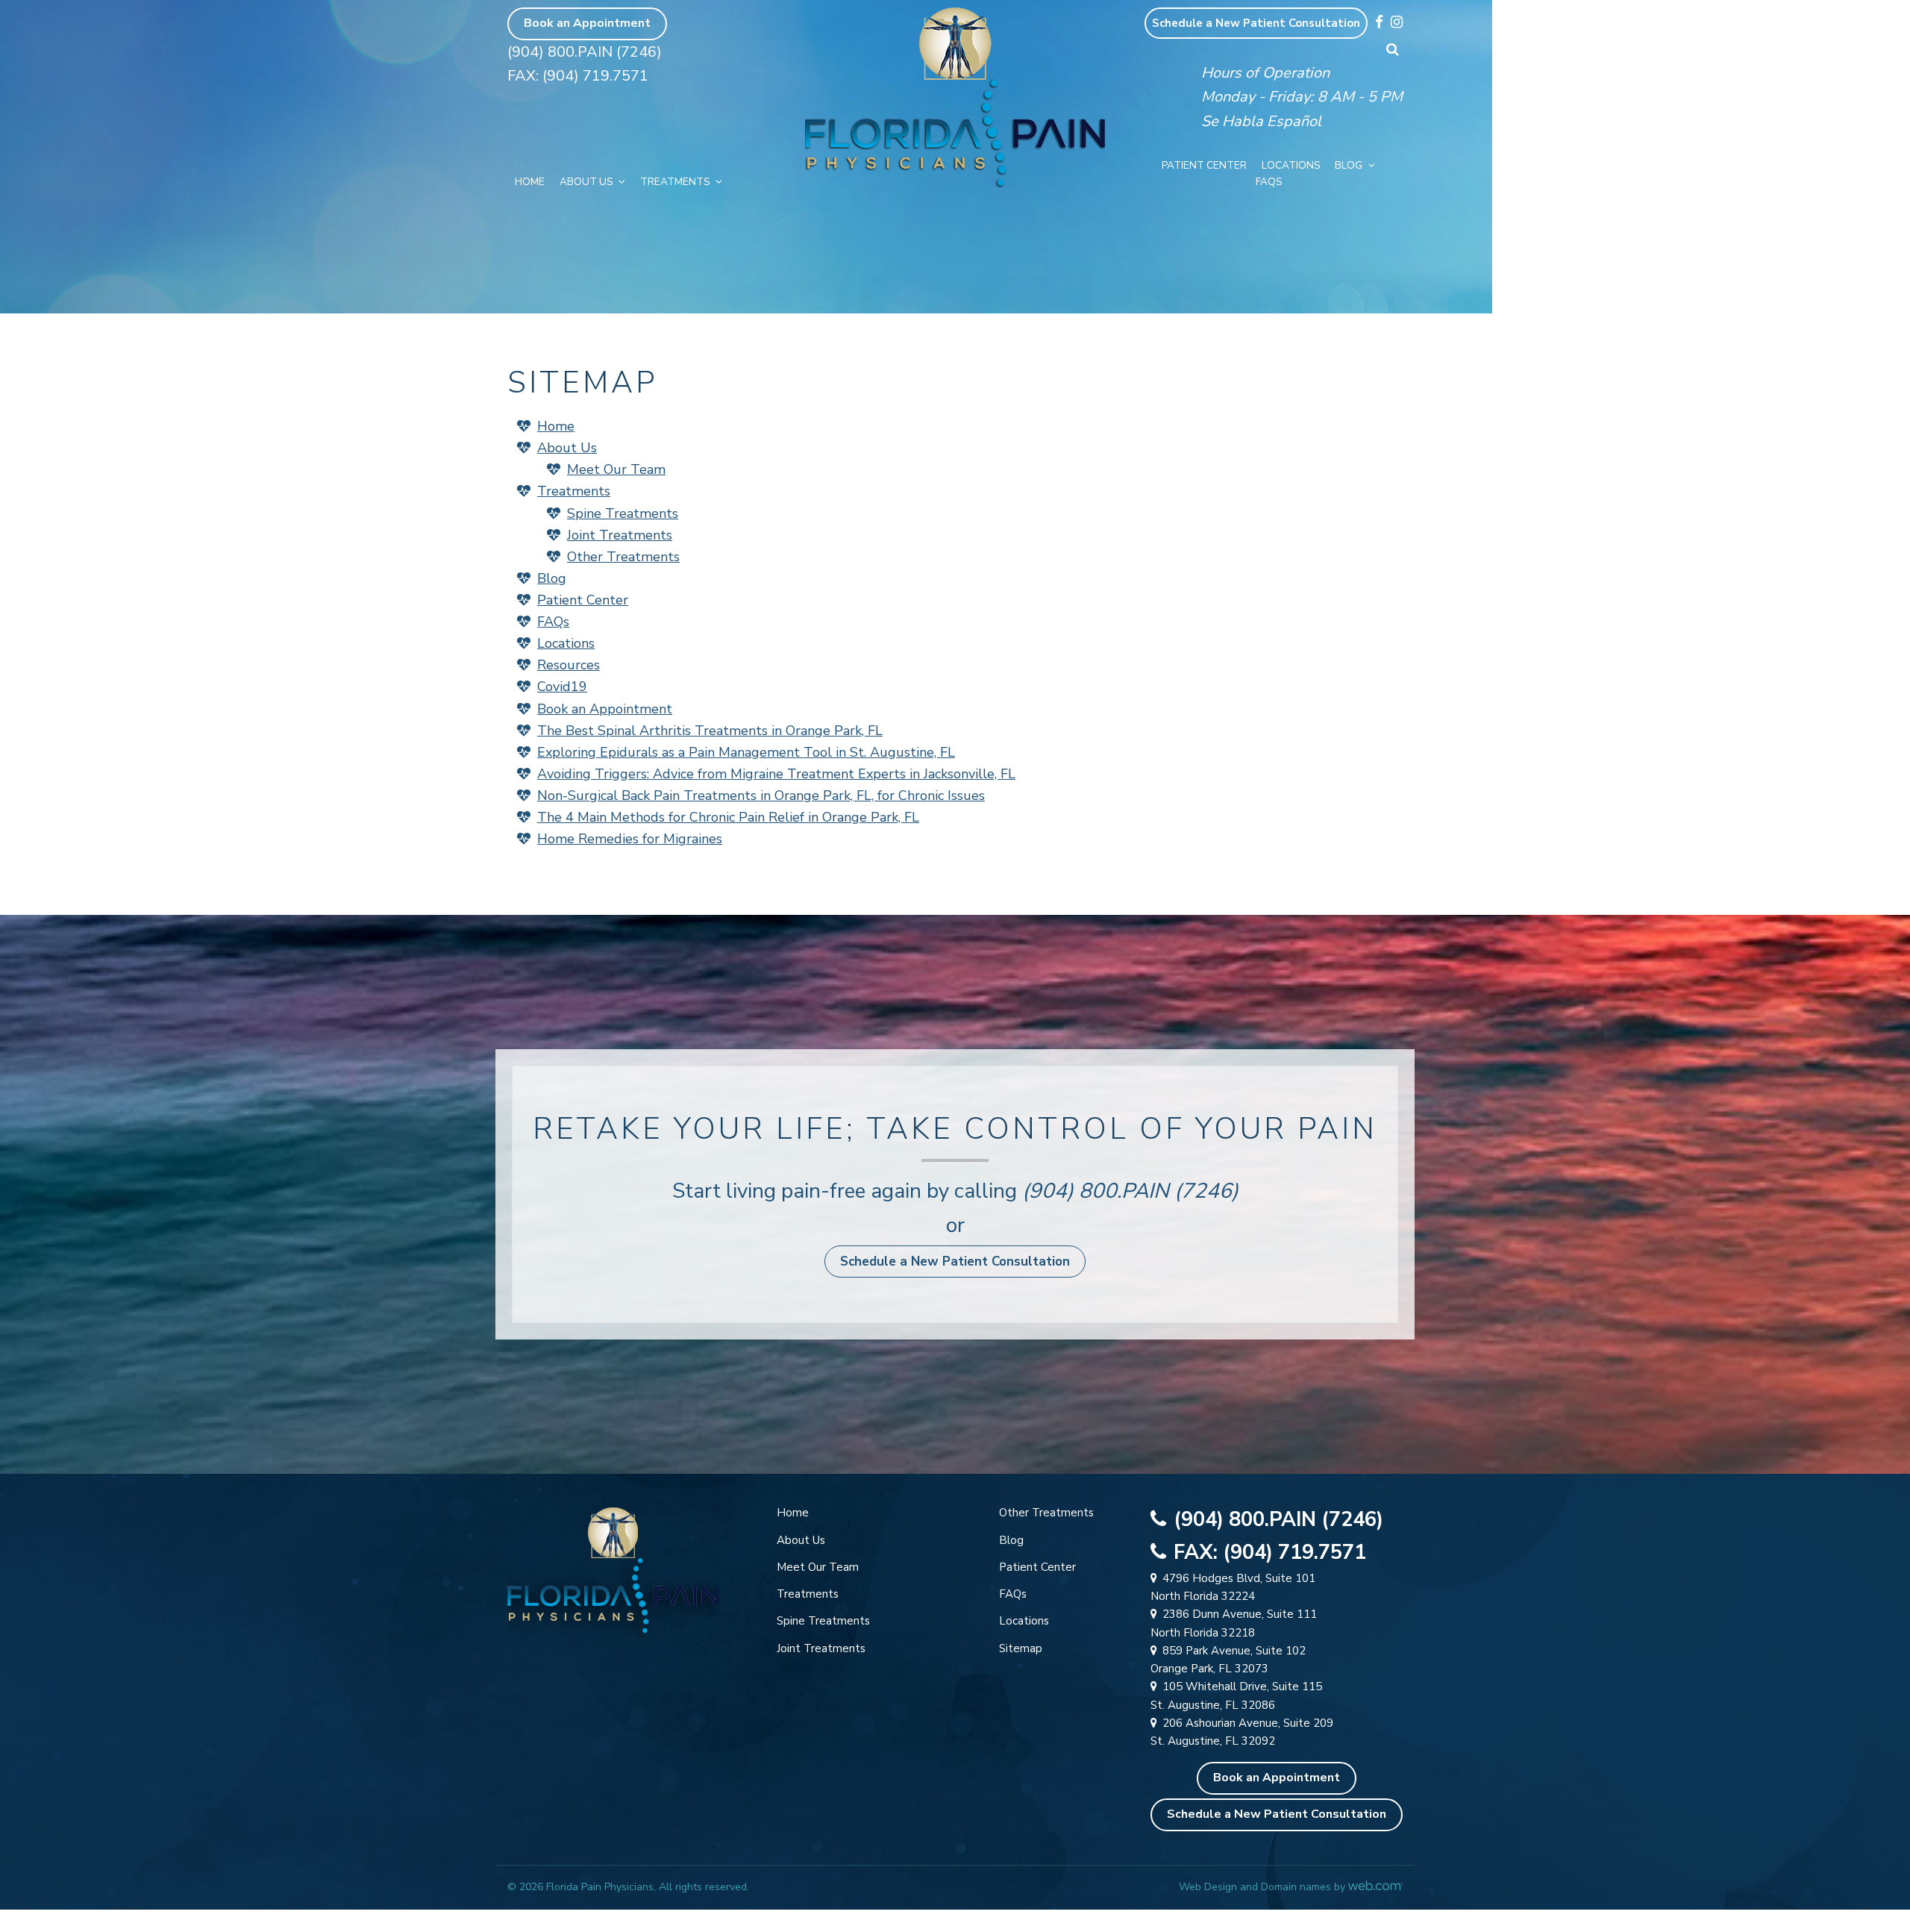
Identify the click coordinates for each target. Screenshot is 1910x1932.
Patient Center (1204, 165)
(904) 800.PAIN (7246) (585, 52)
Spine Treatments (623, 513)
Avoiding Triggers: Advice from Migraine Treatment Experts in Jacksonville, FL (776, 774)
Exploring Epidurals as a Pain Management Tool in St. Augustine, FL (746, 752)
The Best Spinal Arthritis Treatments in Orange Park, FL (710, 731)
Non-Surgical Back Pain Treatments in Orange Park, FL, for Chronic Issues (761, 795)
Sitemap (1021, 1648)
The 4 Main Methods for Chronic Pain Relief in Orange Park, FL (728, 817)
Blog (1349, 165)
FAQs (1269, 182)
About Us (586, 182)
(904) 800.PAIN (1096, 1191)
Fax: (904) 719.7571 (578, 76)
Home (530, 182)
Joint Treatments (620, 535)
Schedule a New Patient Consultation (1256, 23)
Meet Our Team (616, 469)
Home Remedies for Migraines (630, 839)
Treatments (675, 182)
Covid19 (562, 687)
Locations (1291, 165)
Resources (569, 665)
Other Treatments (623, 557)
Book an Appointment (587, 23)
